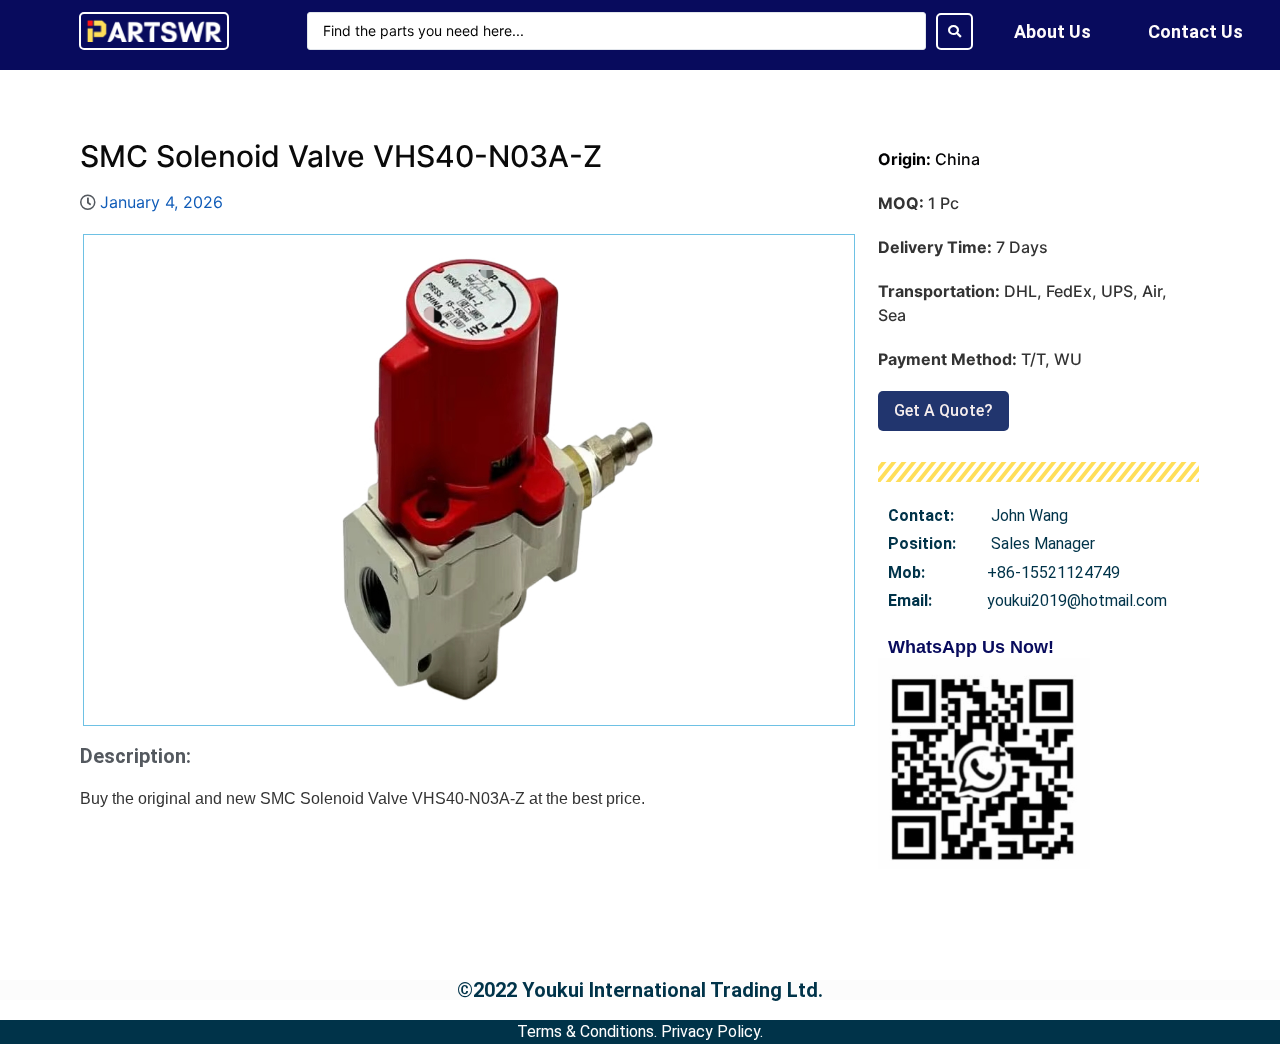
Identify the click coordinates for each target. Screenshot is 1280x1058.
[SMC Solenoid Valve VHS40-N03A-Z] (469, 480)
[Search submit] (954, 31)
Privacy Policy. (712, 1031)
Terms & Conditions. (587, 1031)
